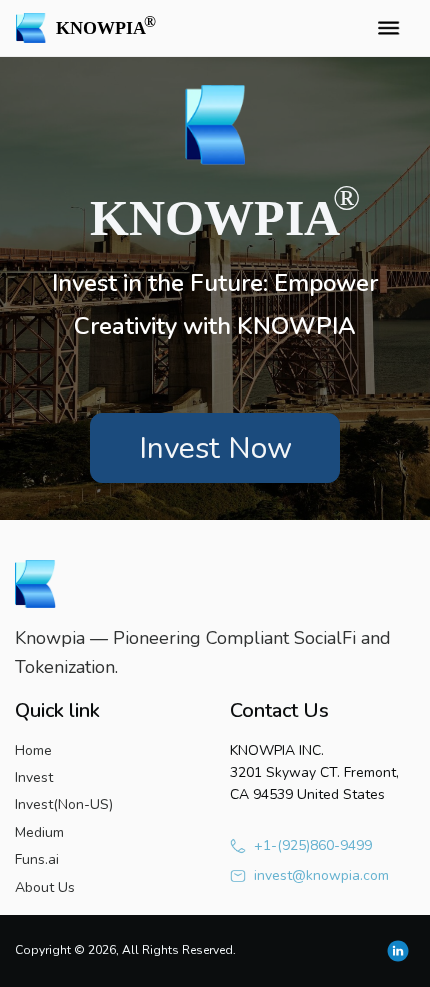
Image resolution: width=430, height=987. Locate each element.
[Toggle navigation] (388, 28)
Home (33, 750)
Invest (34, 777)
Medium (39, 832)
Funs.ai (37, 859)
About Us (45, 887)
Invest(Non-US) (64, 804)
